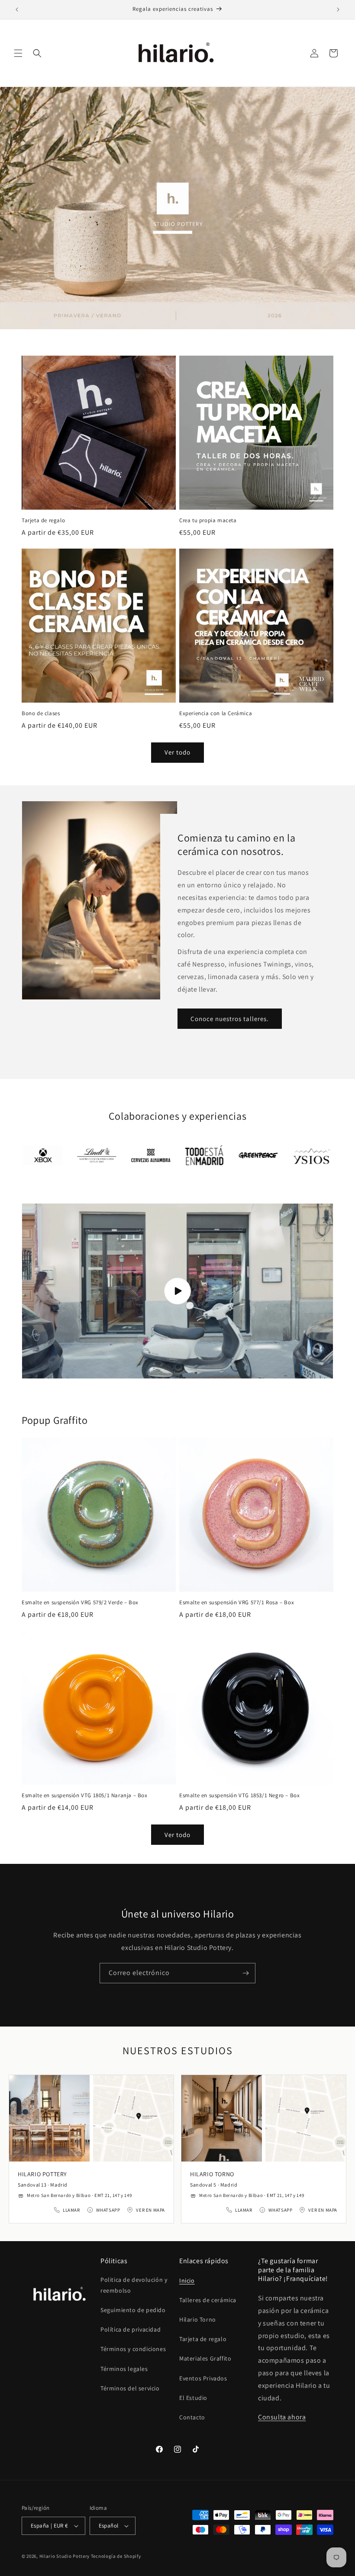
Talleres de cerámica (208, 2300)
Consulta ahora (282, 2417)
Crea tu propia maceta (208, 520)
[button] (18, 53)
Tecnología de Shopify (116, 2556)
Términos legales (124, 2369)
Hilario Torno (198, 2319)
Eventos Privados (203, 2378)
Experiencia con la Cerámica (216, 713)
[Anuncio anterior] (17, 10)
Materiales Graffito (205, 2358)
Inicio (187, 2280)
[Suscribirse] (245, 1973)
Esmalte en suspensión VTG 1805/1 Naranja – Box (85, 1795)
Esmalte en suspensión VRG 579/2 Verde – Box (80, 1603)
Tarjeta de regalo (43, 520)
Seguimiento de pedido (133, 2310)
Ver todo (177, 752)
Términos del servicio (130, 2388)
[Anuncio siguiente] (338, 10)
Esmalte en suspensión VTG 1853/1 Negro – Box (239, 1795)
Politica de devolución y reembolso (134, 2285)
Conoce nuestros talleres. (230, 1019)
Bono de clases (41, 713)
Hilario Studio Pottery (65, 2556)
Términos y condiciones (133, 2349)
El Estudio (193, 2398)
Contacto (192, 2417)
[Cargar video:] (177, 1291)
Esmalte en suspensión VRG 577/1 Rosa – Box (237, 1603)
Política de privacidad (131, 2329)
